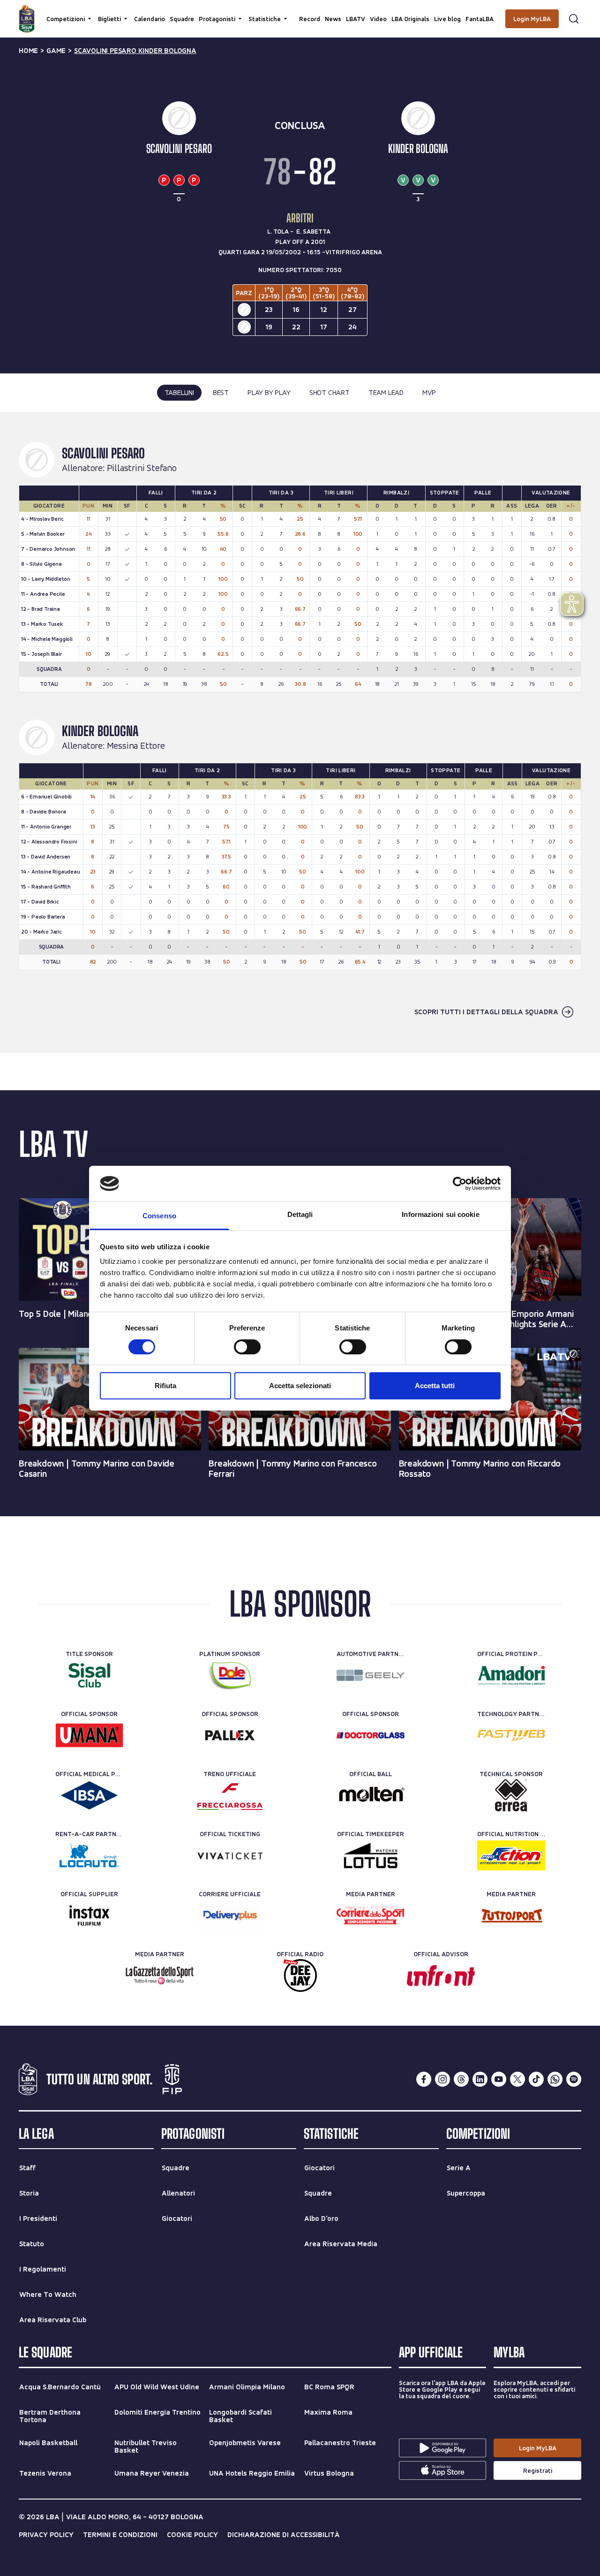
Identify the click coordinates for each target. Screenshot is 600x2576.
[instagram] (442, 2079)
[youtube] (499, 2079)
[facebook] (424, 2079)
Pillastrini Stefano (142, 468)
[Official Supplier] (89, 1915)
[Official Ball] (371, 1795)
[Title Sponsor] (89, 1675)
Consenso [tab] (159, 1216)
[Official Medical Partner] (89, 1795)
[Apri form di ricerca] (574, 19)
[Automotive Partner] (371, 1675)
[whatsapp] (555, 2079)
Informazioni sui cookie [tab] (440, 1214)
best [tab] (221, 392)
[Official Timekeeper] (371, 1855)
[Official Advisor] (441, 1976)
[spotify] (574, 2079)
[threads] (461, 2079)
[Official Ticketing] (230, 1855)
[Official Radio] (300, 1976)
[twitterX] (517, 2079)
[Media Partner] (371, 1915)
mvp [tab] (429, 392)
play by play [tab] (269, 392)
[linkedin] (480, 2079)
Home (28, 51)
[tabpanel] (300, 732)
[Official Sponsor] (89, 1735)
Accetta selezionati (300, 1386)
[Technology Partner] (511, 1735)
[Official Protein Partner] (511, 1675)
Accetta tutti (435, 1386)
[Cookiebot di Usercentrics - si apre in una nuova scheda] (460, 1184)
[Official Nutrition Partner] (511, 1855)
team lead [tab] (386, 392)
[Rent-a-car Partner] (89, 1855)
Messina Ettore (136, 746)
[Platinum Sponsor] (230, 1675)
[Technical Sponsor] (511, 1795)
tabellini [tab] (179, 392)
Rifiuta (165, 1386)
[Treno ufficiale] (230, 1795)
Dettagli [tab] (300, 1214)
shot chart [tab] (330, 392)
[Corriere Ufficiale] (230, 1915)
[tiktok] (536, 2079)
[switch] (247, 1347)
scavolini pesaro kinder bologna (135, 51)
